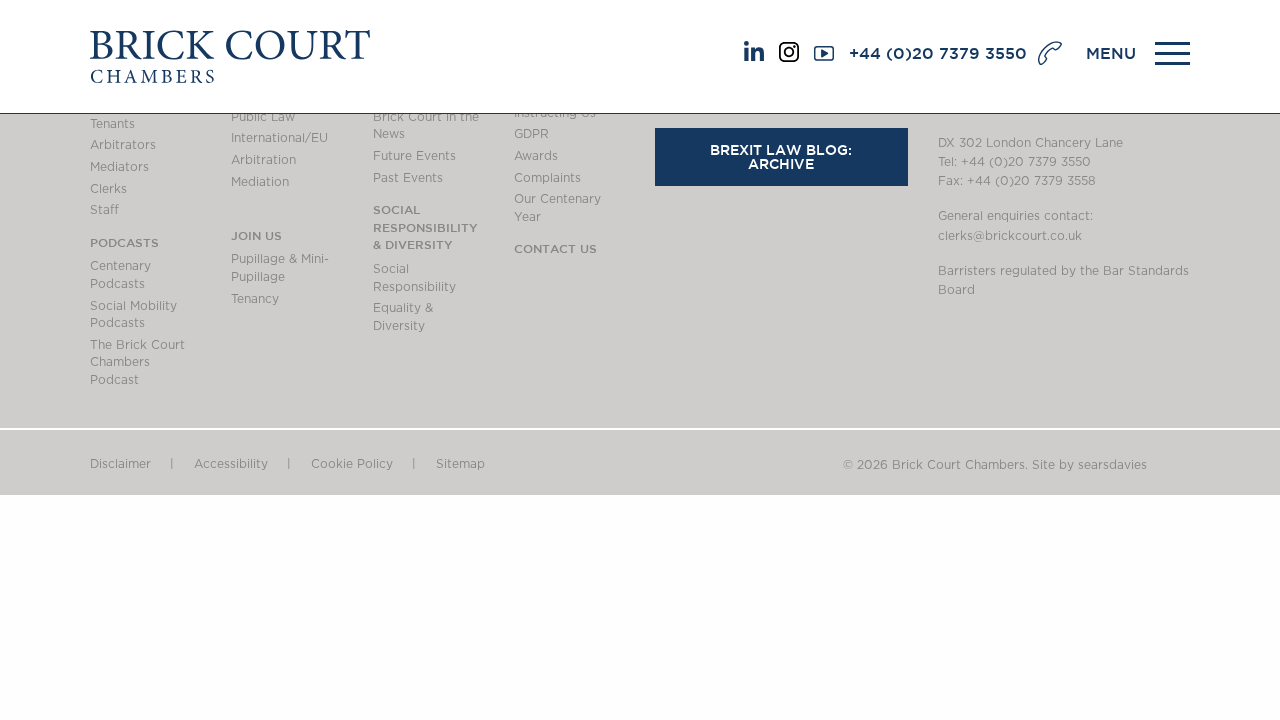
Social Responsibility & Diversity (425, 226)
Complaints (547, 178)
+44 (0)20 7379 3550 (938, 53)
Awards (536, 156)
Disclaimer (120, 464)
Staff (104, 210)
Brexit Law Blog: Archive (781, 157)
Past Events (408, 178)
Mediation (260, 182)
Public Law (263, 117)
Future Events (414, 156)
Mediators (119, 167)
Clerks (108, 189)
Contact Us (555, 248)
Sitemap (460, 464)
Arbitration (263, 160)
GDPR (531, 134)
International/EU (279, 138)
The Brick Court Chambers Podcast (137, 362)
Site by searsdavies (1089, 465)
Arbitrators (123, 145)
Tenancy (255, 299)
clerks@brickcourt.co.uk (1010, 236)
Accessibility (231, 464)
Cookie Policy (352, 464)
